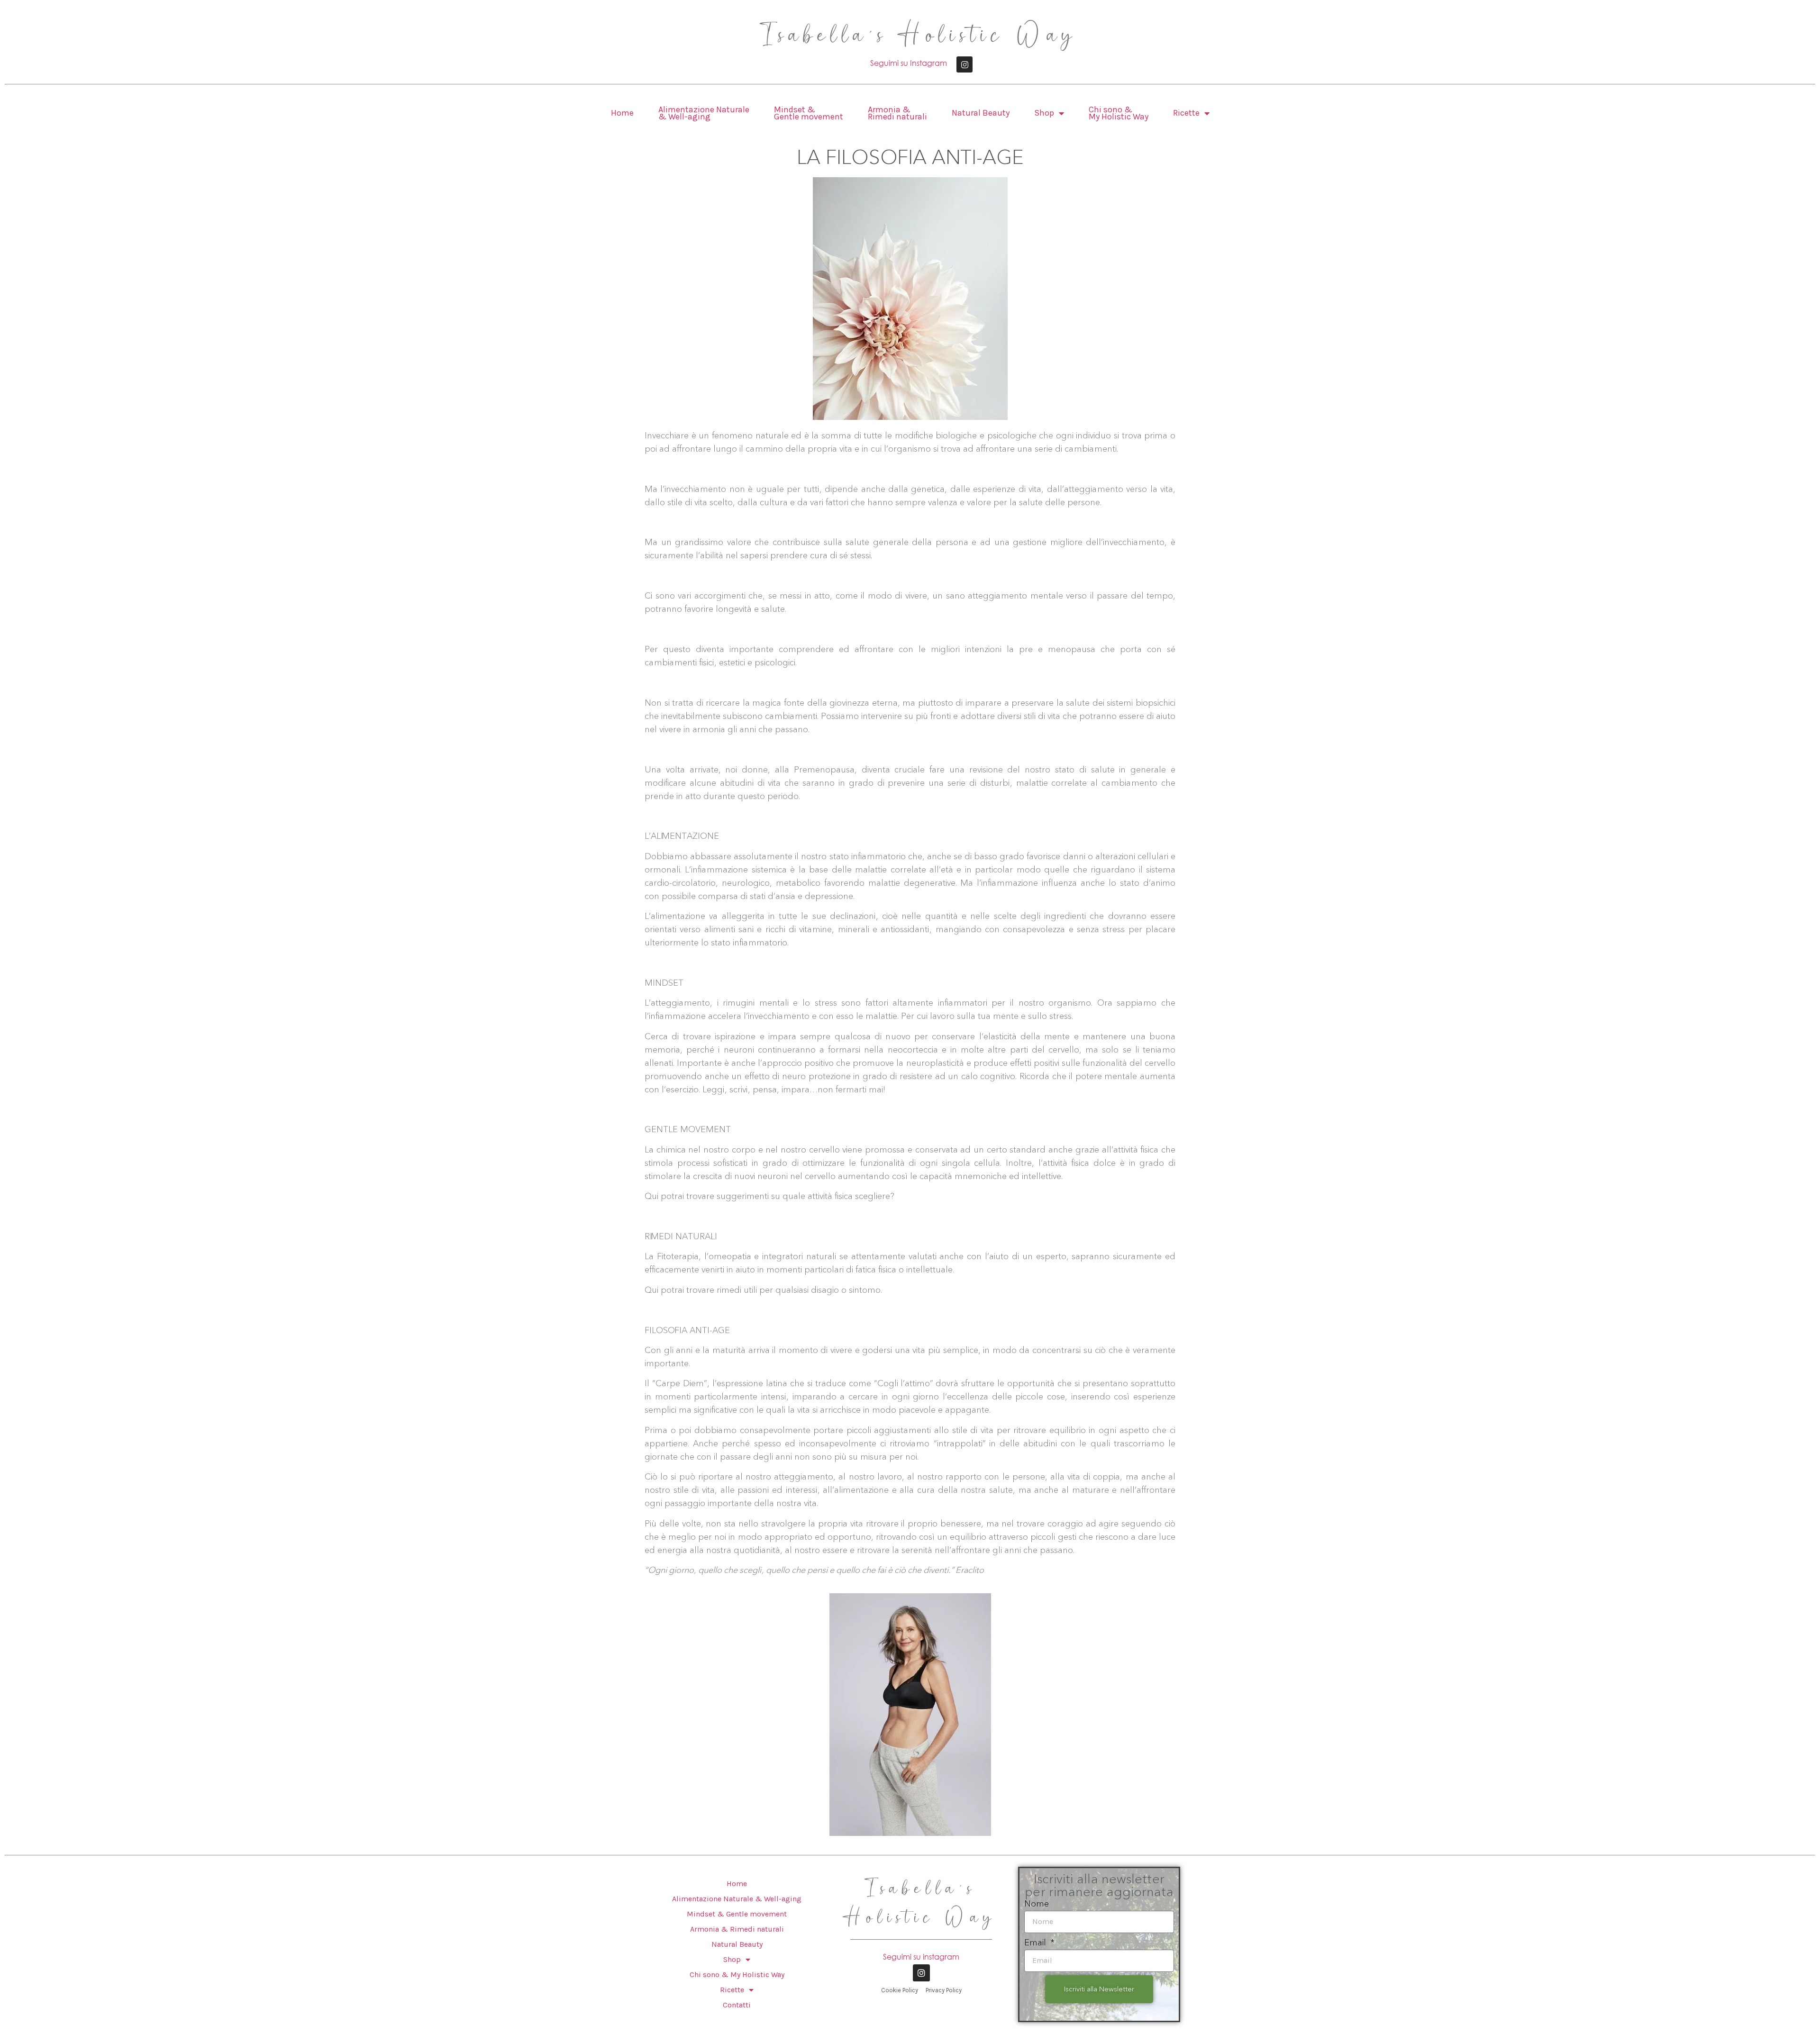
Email (1036, 1943)
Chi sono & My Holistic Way (1119, 113)
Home (622, 113)
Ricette (1186, 113)
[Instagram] (965, 64)
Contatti (737, 2005)
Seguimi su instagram (921, 1957)
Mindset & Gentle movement (809, 113)
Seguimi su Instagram (909, 63)
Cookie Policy (900, 1990)
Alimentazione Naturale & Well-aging (704, 113)
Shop (1044, 113)
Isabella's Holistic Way (920, 36)
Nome (1037, 1904)
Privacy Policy (944, 1990)
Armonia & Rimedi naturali (897, 113)
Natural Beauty (981, 113)
